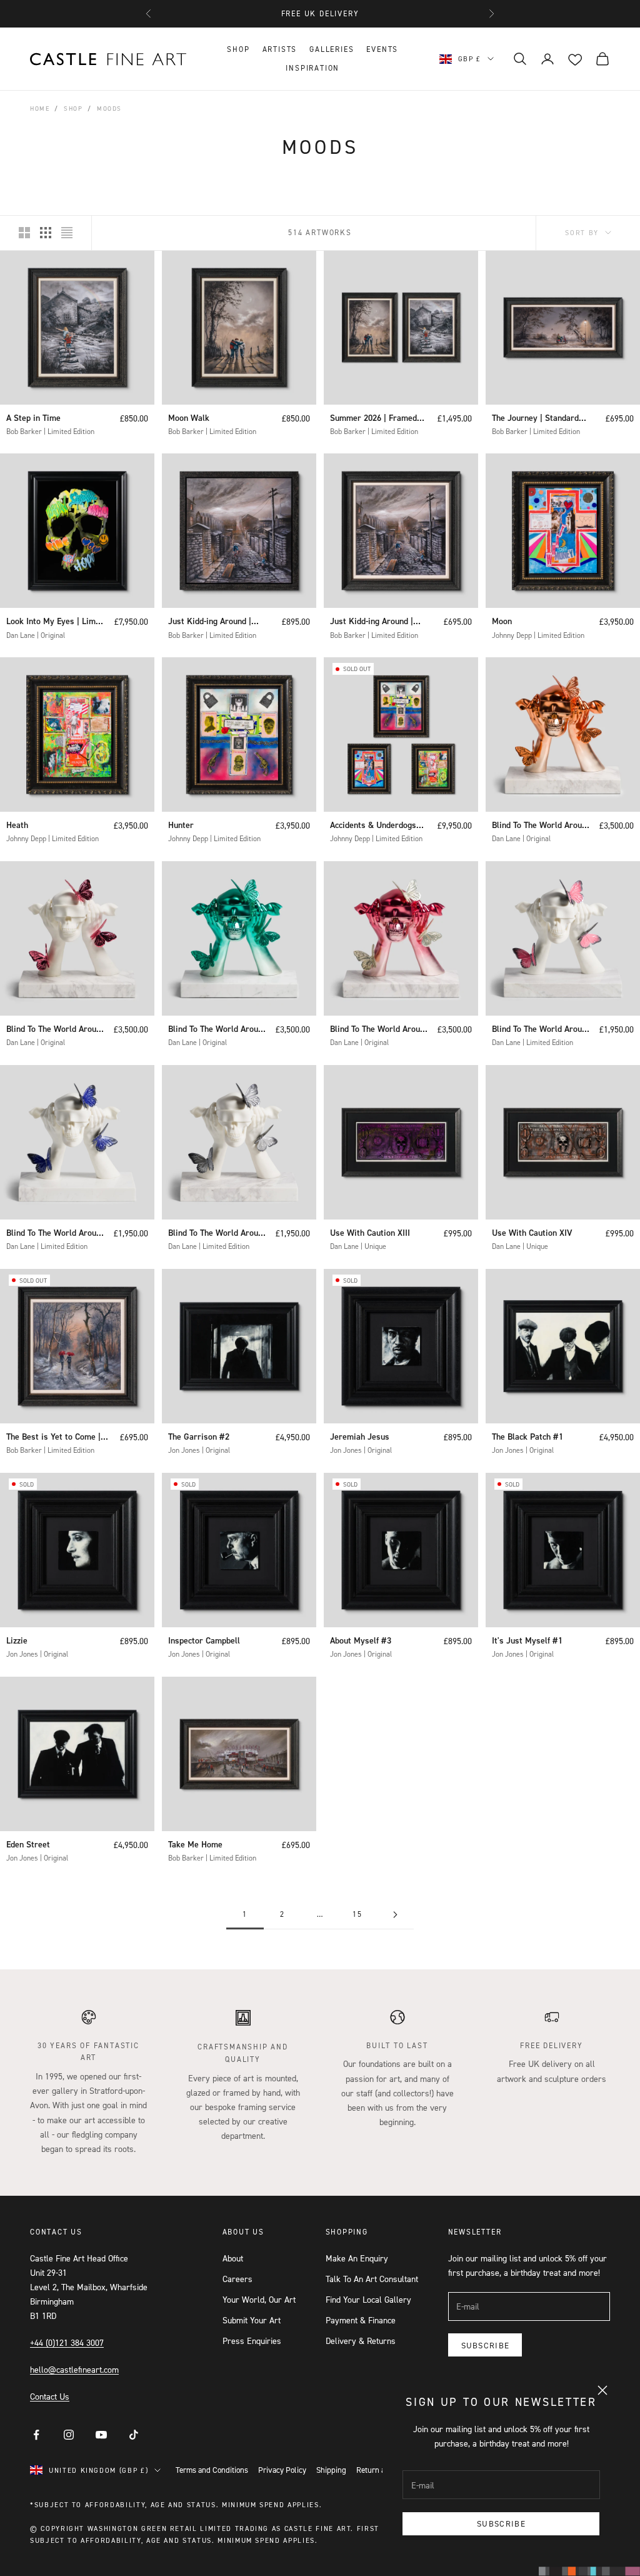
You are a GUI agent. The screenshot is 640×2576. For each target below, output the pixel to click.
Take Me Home (195, 1844)
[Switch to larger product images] (24, 233)
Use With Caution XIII (370, 1233)
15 (357, 1914)
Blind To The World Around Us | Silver (217, 1234)
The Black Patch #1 (527, 1437)
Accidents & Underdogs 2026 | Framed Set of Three (373, 826)
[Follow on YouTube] (101, 2435)
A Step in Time (33, 418)
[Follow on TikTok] (134, 2435)
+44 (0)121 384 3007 (67, 2342)
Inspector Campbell (204, 1640)
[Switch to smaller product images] (46, 233)
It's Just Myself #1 (527, 1640)
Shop (238, 49)
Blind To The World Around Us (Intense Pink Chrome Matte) (379, 1030)
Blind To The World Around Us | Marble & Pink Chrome (56, 1030)
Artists (280, 49)
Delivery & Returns (361, 2341)
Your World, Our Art (259, 2299)
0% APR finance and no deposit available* (320, 16)
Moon (502, 621)
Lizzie (17, 1640)
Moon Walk (189, 418)
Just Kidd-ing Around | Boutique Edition (210, 622)
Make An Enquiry (357, 2258)
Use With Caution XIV (532, 1233)
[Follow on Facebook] (36, 2435)
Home (40, 108)
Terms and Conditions (212, 2470)
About (233, 2258)
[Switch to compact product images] (67, 233)
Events (382, 49)
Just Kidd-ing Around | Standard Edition (372, 622)
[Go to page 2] (395, 1915)
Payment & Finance (361, 2320)
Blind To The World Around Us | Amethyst (56, 1234)
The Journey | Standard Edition (535, 419)
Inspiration (312, 68)
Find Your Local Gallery (368, 2299)
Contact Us (50, 2396)
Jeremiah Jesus (360, 1437)
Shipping (331, 2470)
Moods (109, 108)
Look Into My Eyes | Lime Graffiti (53, 622)
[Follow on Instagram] (69, 2435)
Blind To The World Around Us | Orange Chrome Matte (542, 826)
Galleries (332, 49)
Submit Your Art (252, 2320)
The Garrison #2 (199, 1437)
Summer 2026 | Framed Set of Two (373, 419)
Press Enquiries (252, 2341)
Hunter (181, 825)
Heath (17, 825)
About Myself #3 (361, 1640)
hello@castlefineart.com (74, 2369)
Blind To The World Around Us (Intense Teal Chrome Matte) (217, 1030)
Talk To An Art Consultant (372, 2279)
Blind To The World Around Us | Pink (541, 1030)
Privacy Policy (282, 2470)
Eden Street (28, 1844)
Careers (237, 2279)
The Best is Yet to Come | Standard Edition (53, 1437)
